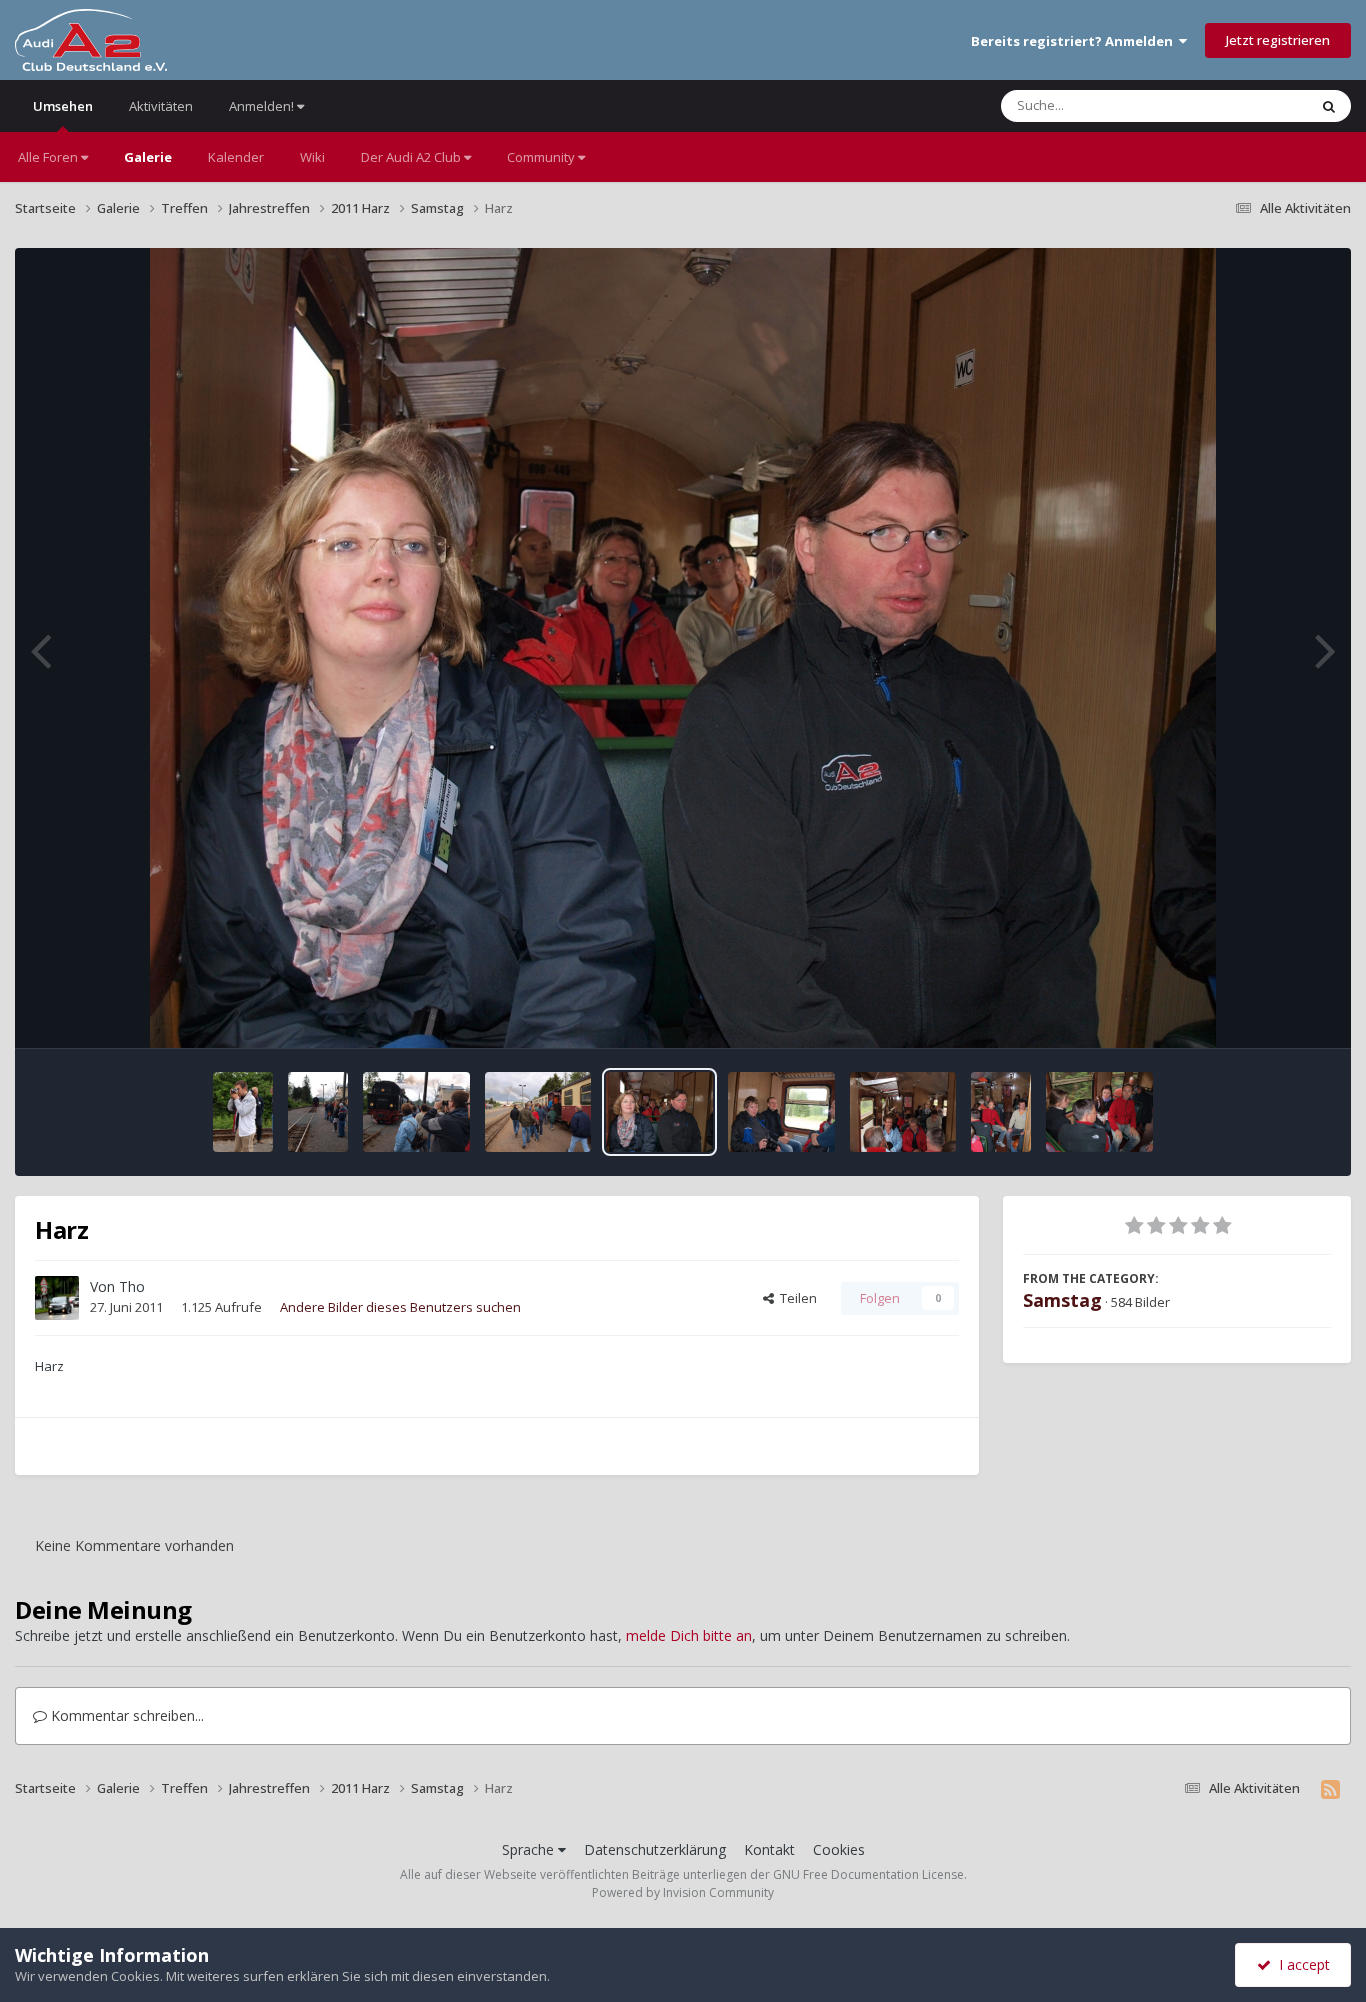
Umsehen (63, 106)
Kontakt (769, 1849)
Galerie (148, 157)
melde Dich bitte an (689, 1635)
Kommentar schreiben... (125, 1715)
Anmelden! (263, 106)
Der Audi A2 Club (412, 157)
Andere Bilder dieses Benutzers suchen (400, 1307)
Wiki (312, 157)
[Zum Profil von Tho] (57, 1298)
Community (542, 157)
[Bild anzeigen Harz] (243, 1112)
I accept (1300, 1964)
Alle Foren (49, 157)
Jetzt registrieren (1278, 40)
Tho (132, 1286)
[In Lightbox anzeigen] (683, 648)
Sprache (530, 1849)
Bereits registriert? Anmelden (1075, 41)
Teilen (795, 1298)
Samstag (1062, 1300)
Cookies (839, 1849)
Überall (1259, 105)
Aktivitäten (161, 106)
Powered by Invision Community (683, 1892)
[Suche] (1329, 106)
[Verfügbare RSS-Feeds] (1330, 1789)
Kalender (236, 157)
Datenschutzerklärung (655, 1849)
